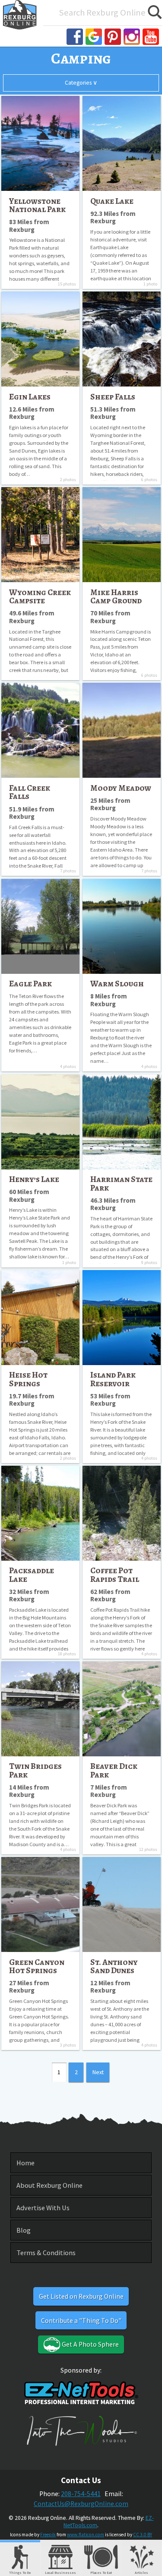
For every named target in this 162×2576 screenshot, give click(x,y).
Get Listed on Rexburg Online (81, 2296)
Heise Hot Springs (28, 1379)
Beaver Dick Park (114, 1770)
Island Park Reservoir (113, 1379)
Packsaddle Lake (32, 1575)
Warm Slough (117, 984)
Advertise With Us (43, 2208)
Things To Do (20, 2572)
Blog (24, 2230)
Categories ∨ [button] (81, 83)
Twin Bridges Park (35, 1770)
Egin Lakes (30, 397)
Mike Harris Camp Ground (116, 596)
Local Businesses (60, 2572)
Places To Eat (101, 2572)
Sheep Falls (113, 397)
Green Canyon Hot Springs (37, 1966)
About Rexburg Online (49, 2185)
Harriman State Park (121, 1183)
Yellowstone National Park (37, 205)
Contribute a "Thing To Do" (81, 2321)
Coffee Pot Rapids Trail (115, 1575)
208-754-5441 (81, 2494)
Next (98, 2072)
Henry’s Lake (34, 1179)
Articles (141, 2572)
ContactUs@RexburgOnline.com (81, 2504)
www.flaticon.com (86, 2535)
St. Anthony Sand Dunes (114, 1966)
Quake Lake (112, 201)
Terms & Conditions (46, 2253)
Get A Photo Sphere (90, 2344)
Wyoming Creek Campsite (40, 596)
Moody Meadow (121, 788)
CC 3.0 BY (143, 2535)
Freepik (48, 2535)
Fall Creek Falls (30, 792)
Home (25, 2163)
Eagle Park (30, 984)
